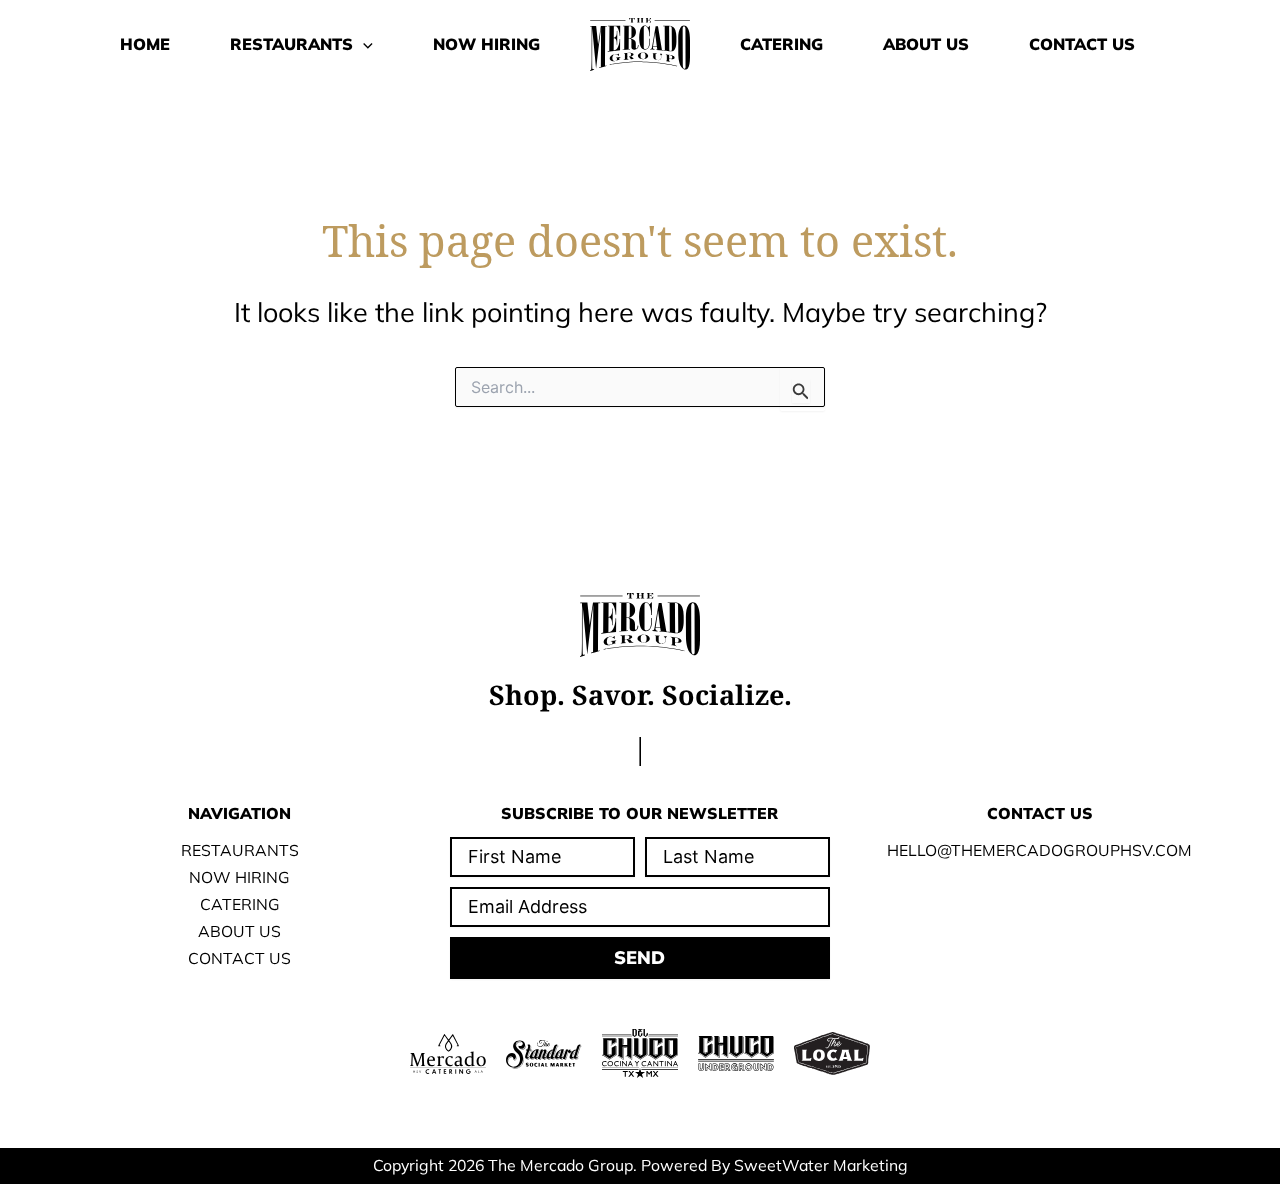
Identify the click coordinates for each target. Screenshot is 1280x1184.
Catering (781, 44)
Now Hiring (486, 44)
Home (145, 44)
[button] (363, 44)
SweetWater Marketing (821, 1165)
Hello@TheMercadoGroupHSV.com (1039, 850)
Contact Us (1082, 44)
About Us (926, 44)
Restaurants (291, 44)
